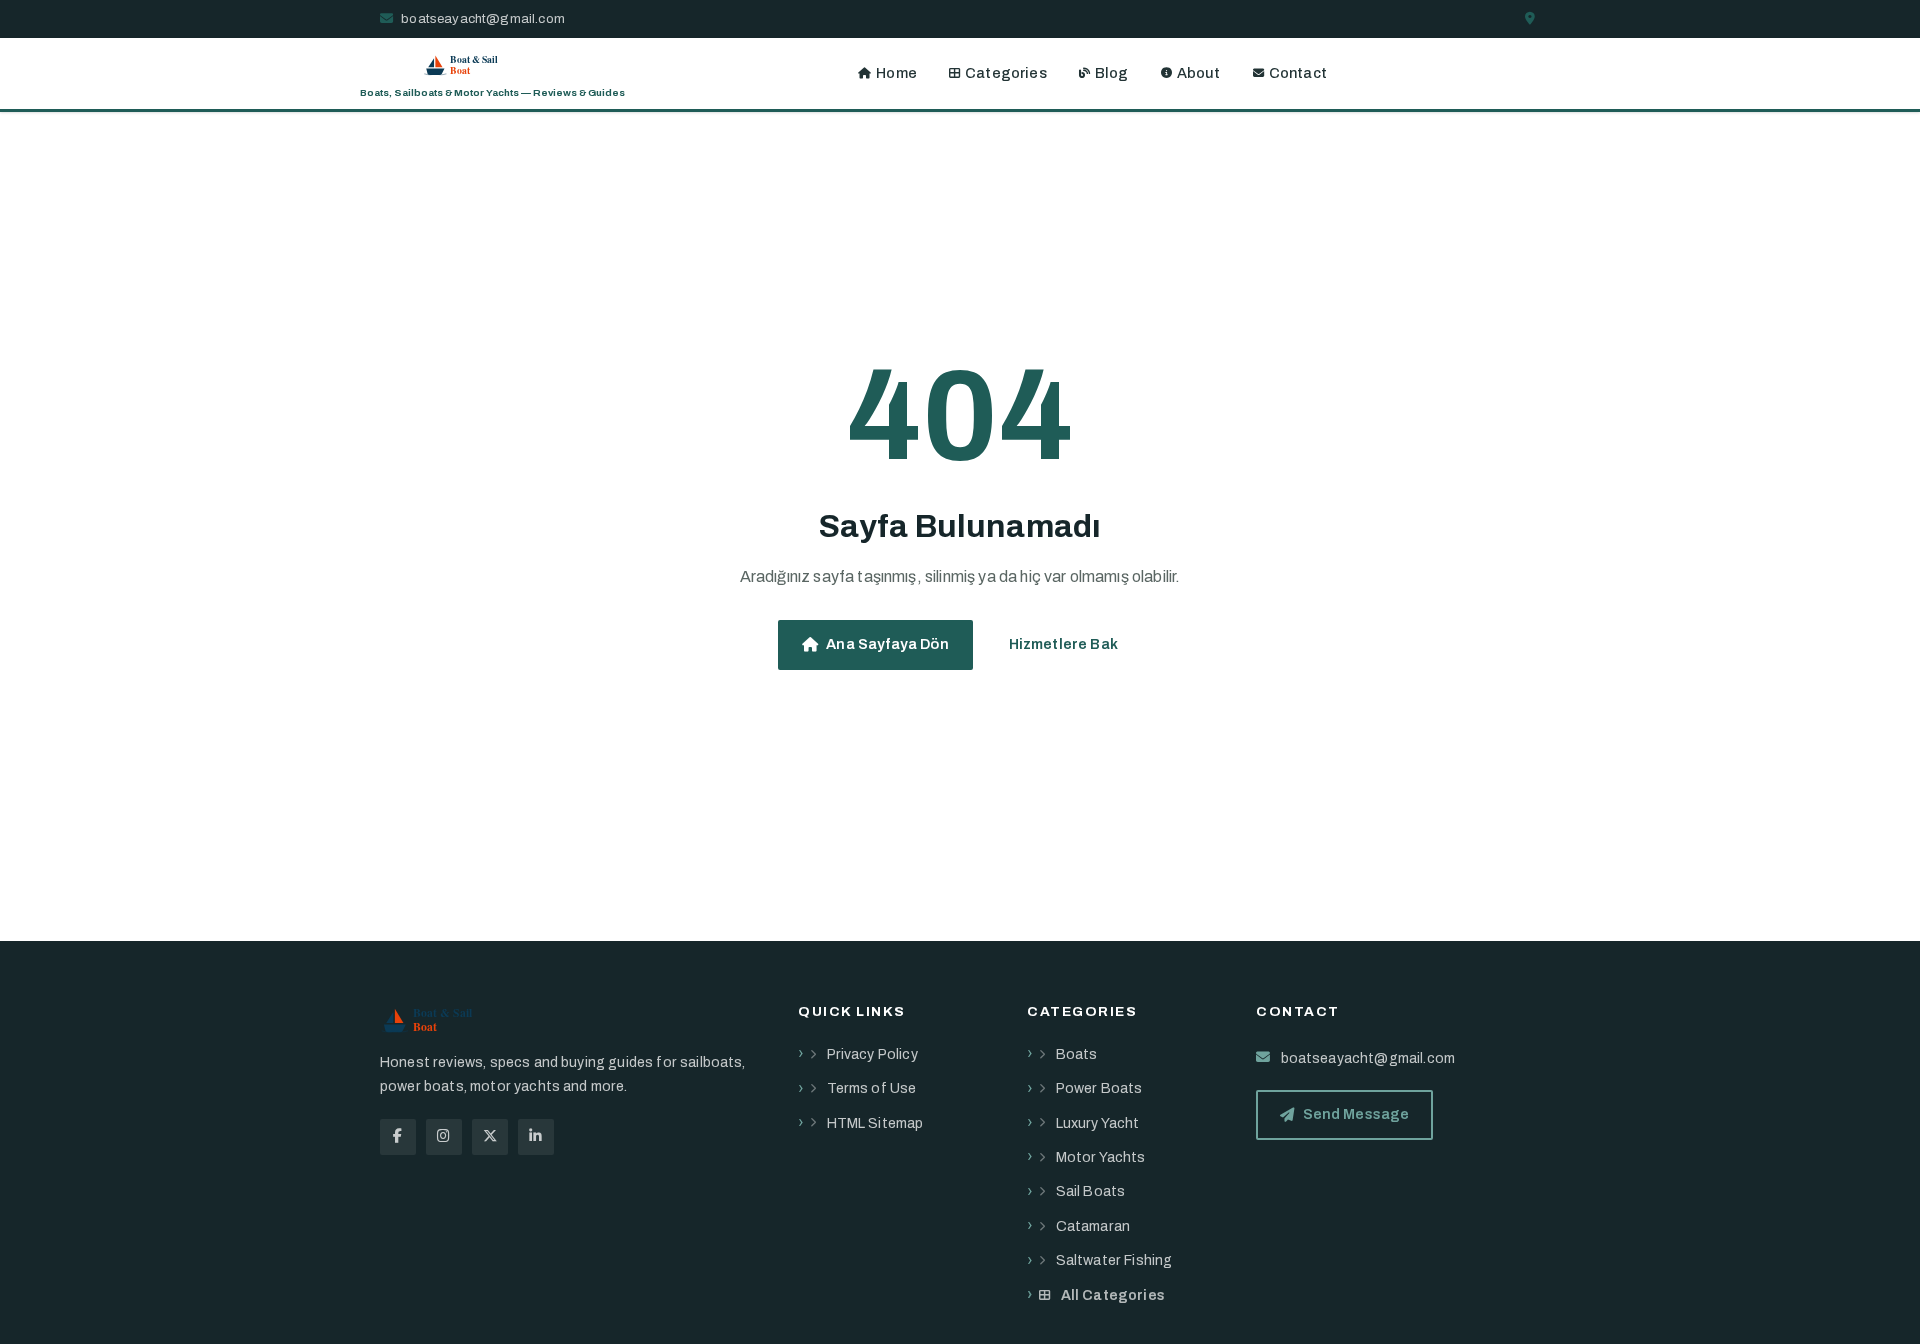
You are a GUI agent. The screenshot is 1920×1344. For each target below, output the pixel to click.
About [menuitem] (1199, 73)
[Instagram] (444, 1137)
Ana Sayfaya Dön (887, 644)
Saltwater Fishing (1114, 1260)
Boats (1077, 1054)
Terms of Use (872, 1088)
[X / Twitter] (490, 1137)
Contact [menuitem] (1298, 73)
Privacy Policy (872, 1054)
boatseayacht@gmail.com (481, 18)
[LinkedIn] (536, 1137)
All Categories (1113, 1295)
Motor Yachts (1101, 1157)
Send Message (1356, 1114)
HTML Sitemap (875, 1123)
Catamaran (1093, 1226)
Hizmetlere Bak (1063, 644)
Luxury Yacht (1098, 1123)
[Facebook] (398, 1137)
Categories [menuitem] (1006, 73)
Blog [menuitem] (1112, 73)
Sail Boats (1091, 1191)
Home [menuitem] (896, 73)
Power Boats (1099, 1088)
